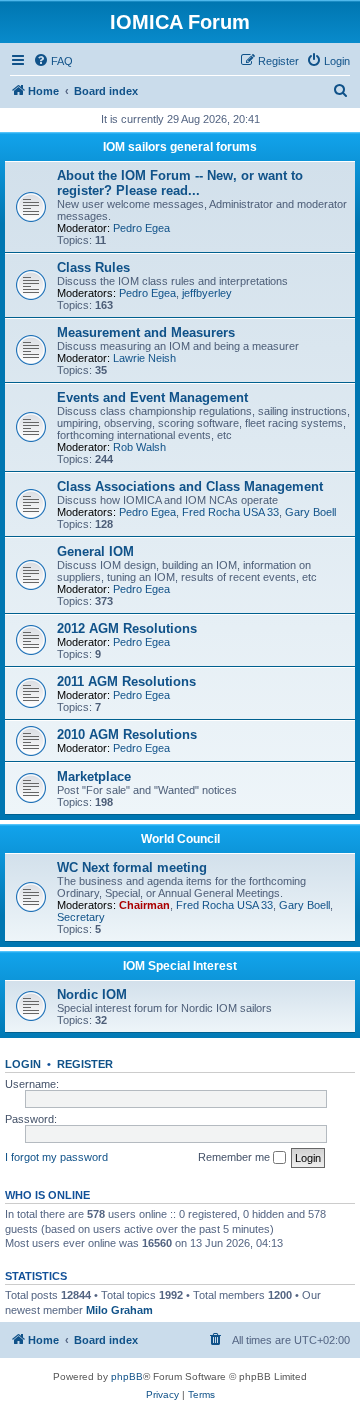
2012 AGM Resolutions (127, 628)
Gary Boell (310, 512)
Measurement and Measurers (146, 332)
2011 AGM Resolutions (126, 681)
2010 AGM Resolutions (127, 734)
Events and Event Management (152, 397)
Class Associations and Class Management (190, 486)
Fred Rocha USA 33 (230, 512)
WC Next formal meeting (132, 867)
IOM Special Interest (180, 966)
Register (85, 1064)
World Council (180, 839)
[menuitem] (53, 61)
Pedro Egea (141, 228)
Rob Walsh (139, 447)
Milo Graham (119, 1310)
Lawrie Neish (144, 358)
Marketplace (94, 776)
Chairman (144, 905)
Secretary (81, 917)
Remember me (235, 1157)
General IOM (95, 551)
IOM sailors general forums (180, 147)
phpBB (127, 1376)
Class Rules (93, 267)
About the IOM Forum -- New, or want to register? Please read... (180, 183)
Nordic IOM (92, 994)
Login (23, 1064)
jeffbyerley (207, 293)
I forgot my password (56, 1157)
